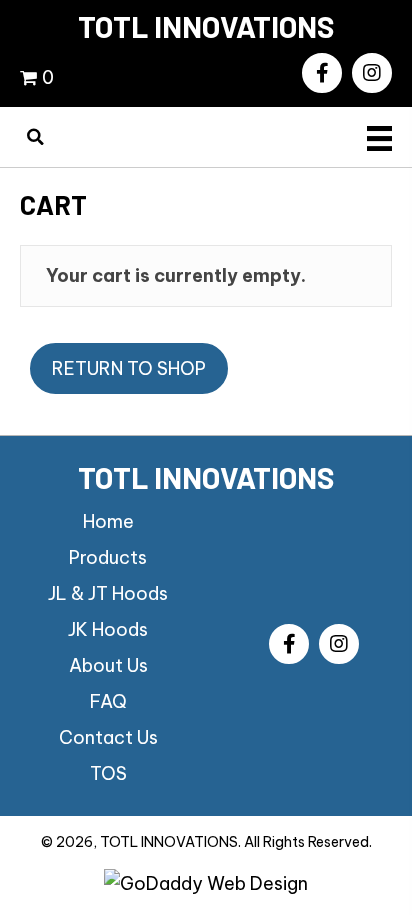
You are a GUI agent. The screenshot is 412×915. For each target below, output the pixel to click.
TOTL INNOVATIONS (206, 26)
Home (108, 521)
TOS (108, 773)
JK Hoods (108, 629)
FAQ (108, 701)
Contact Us (108, 737)
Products (108, 557)
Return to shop (129, 368)
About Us (108, 665)
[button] (322, 73)
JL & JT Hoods (108, 593)
